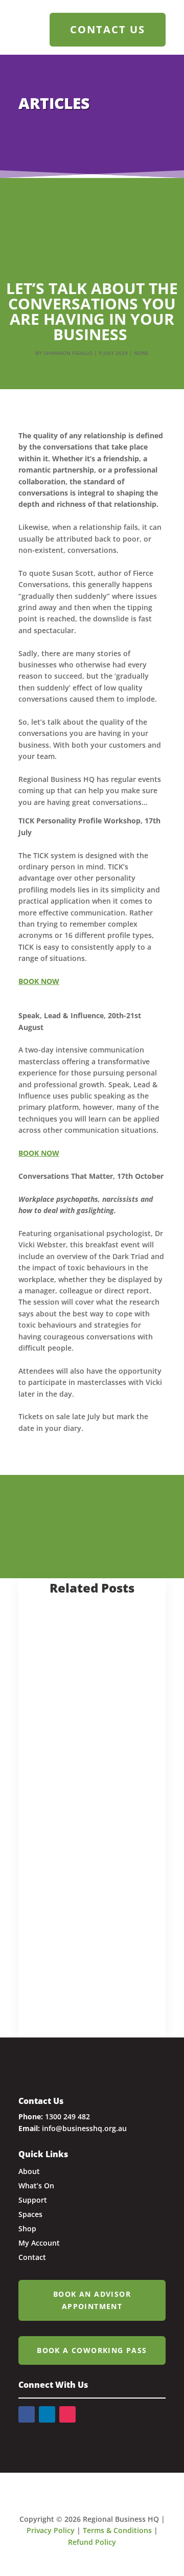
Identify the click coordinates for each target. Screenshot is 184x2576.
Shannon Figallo (68, 353)
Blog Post (60, 1691)
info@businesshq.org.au (84, 2128)
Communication (65, 1703)
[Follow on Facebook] (27, 2414)
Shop (27, 2228)
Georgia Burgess (77, 1959)
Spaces (30, 2214)
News (141, 353)
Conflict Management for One (85, 1791)
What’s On (36, 2186)
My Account (39, 2243)
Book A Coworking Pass (92, 2350)
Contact (32, 2257)
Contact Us (108, 29)
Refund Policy (92, 2542)
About (29, 2171)
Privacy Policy (51, 2530)
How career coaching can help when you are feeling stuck (87, 1937)
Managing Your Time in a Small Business (88, 1663)
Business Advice (114, 1691)
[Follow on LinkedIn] (47, 2414)
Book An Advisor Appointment (92, 2300)
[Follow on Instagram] (67, 2414)
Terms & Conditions (117, 2530)
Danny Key (64, 1680)
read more (54, 1717)
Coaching (121, 1971)
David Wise (65, 1808)
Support (75, 1982)
